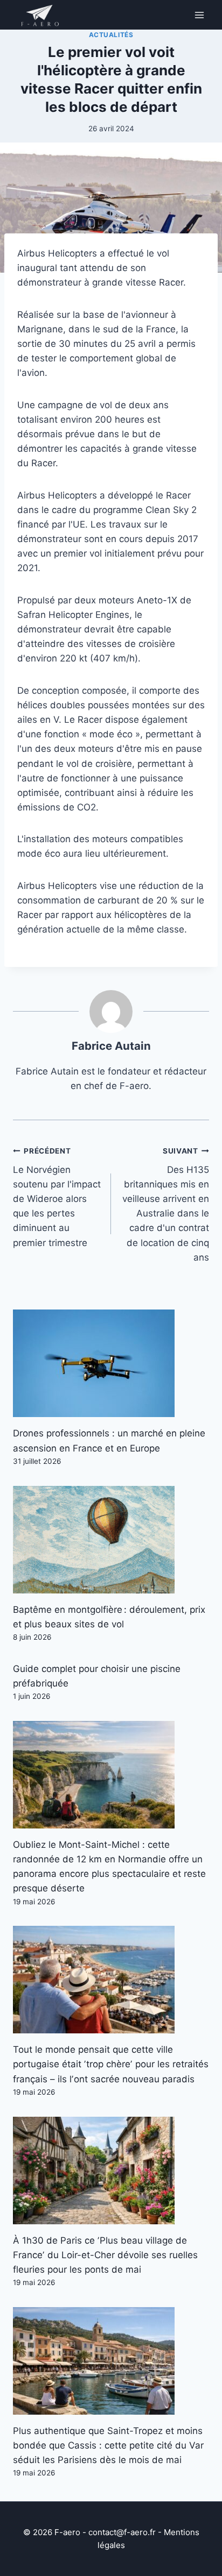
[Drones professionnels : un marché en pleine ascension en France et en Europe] (111, 1363)
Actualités (111, 35)
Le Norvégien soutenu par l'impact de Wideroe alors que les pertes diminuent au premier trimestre (57, 1197)
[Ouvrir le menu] (199, 15)
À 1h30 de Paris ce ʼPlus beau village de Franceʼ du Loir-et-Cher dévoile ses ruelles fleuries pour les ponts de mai (105, 2255)
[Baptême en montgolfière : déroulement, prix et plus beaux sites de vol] (111, 1540)
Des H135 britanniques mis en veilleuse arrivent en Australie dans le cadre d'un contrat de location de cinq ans (166, 1205)
